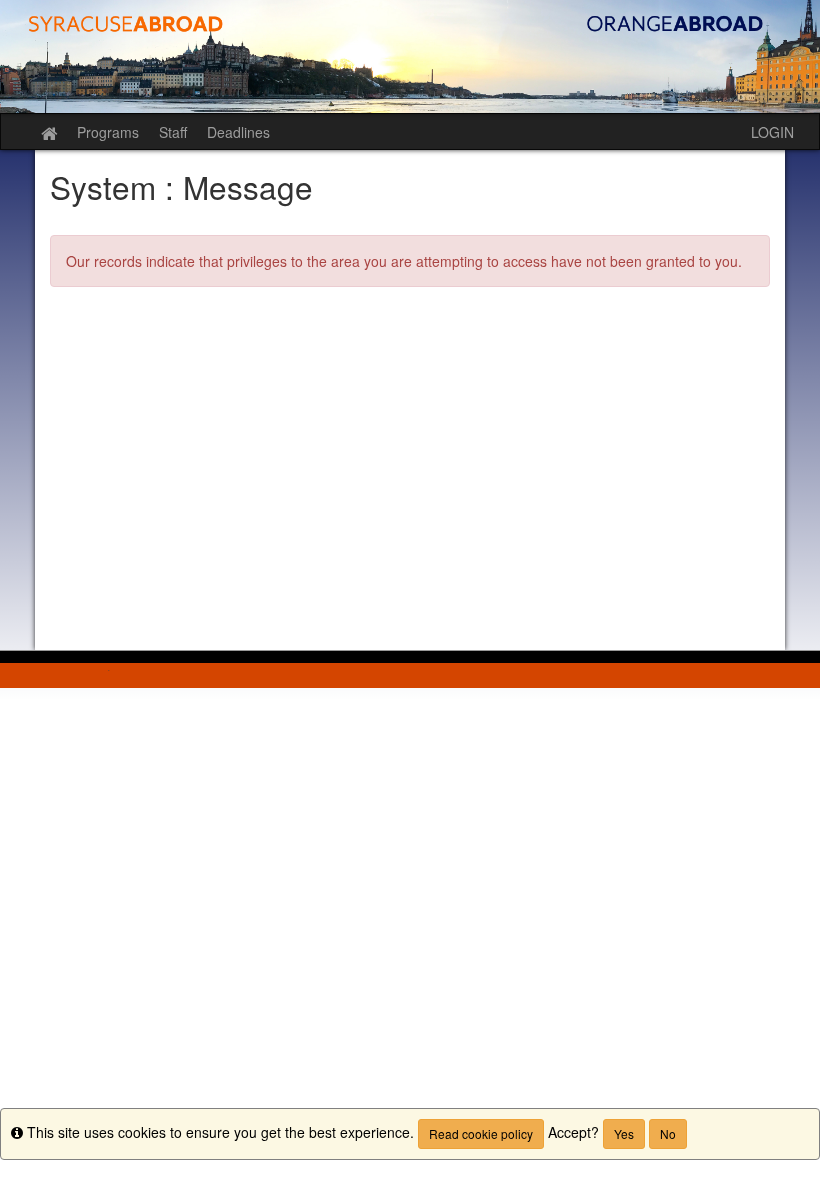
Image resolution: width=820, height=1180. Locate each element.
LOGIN (772, 132)
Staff (173, 132)
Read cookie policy (481, 1133)
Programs (108, 132)
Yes (624, 1133)
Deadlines (238, 132)
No (668, 1133)
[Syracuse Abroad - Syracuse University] (410, 56)
